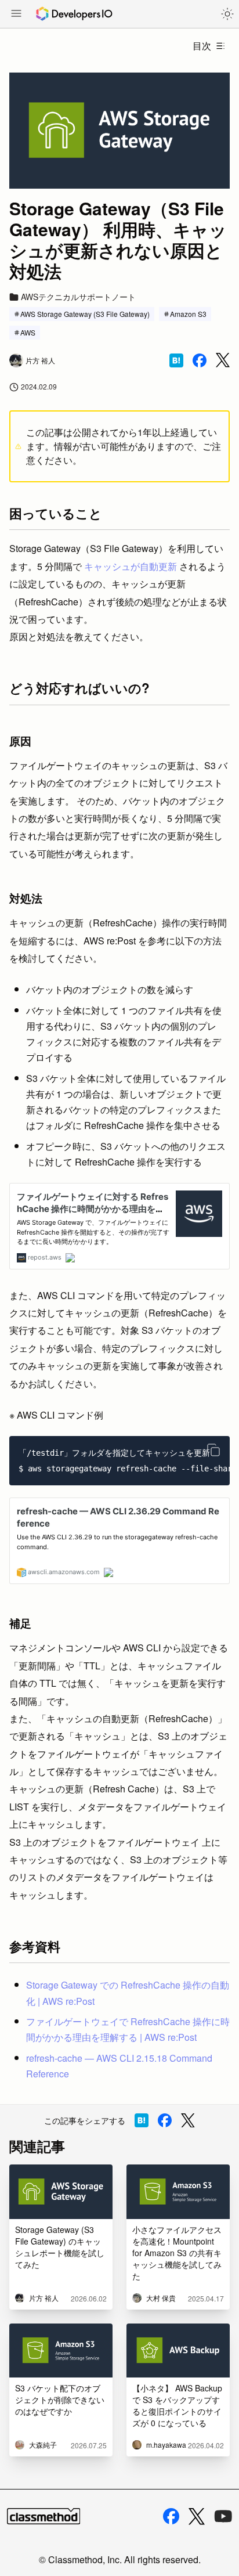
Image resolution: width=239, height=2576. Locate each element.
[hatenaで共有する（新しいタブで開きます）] (176, 360)
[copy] (213, 1450)
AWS (28, 332)
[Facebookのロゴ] (171, 2516)
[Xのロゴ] (197, 2517)
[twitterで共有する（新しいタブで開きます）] (223, 360)
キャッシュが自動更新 (131, 566)
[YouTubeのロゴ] (223, 2516)
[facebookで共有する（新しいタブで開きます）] (200, 360)
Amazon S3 (188, 314)
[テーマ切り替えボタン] (227, 14)
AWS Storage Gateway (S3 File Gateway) (85, 314)
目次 (202, 46)
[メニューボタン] (16, 15)
